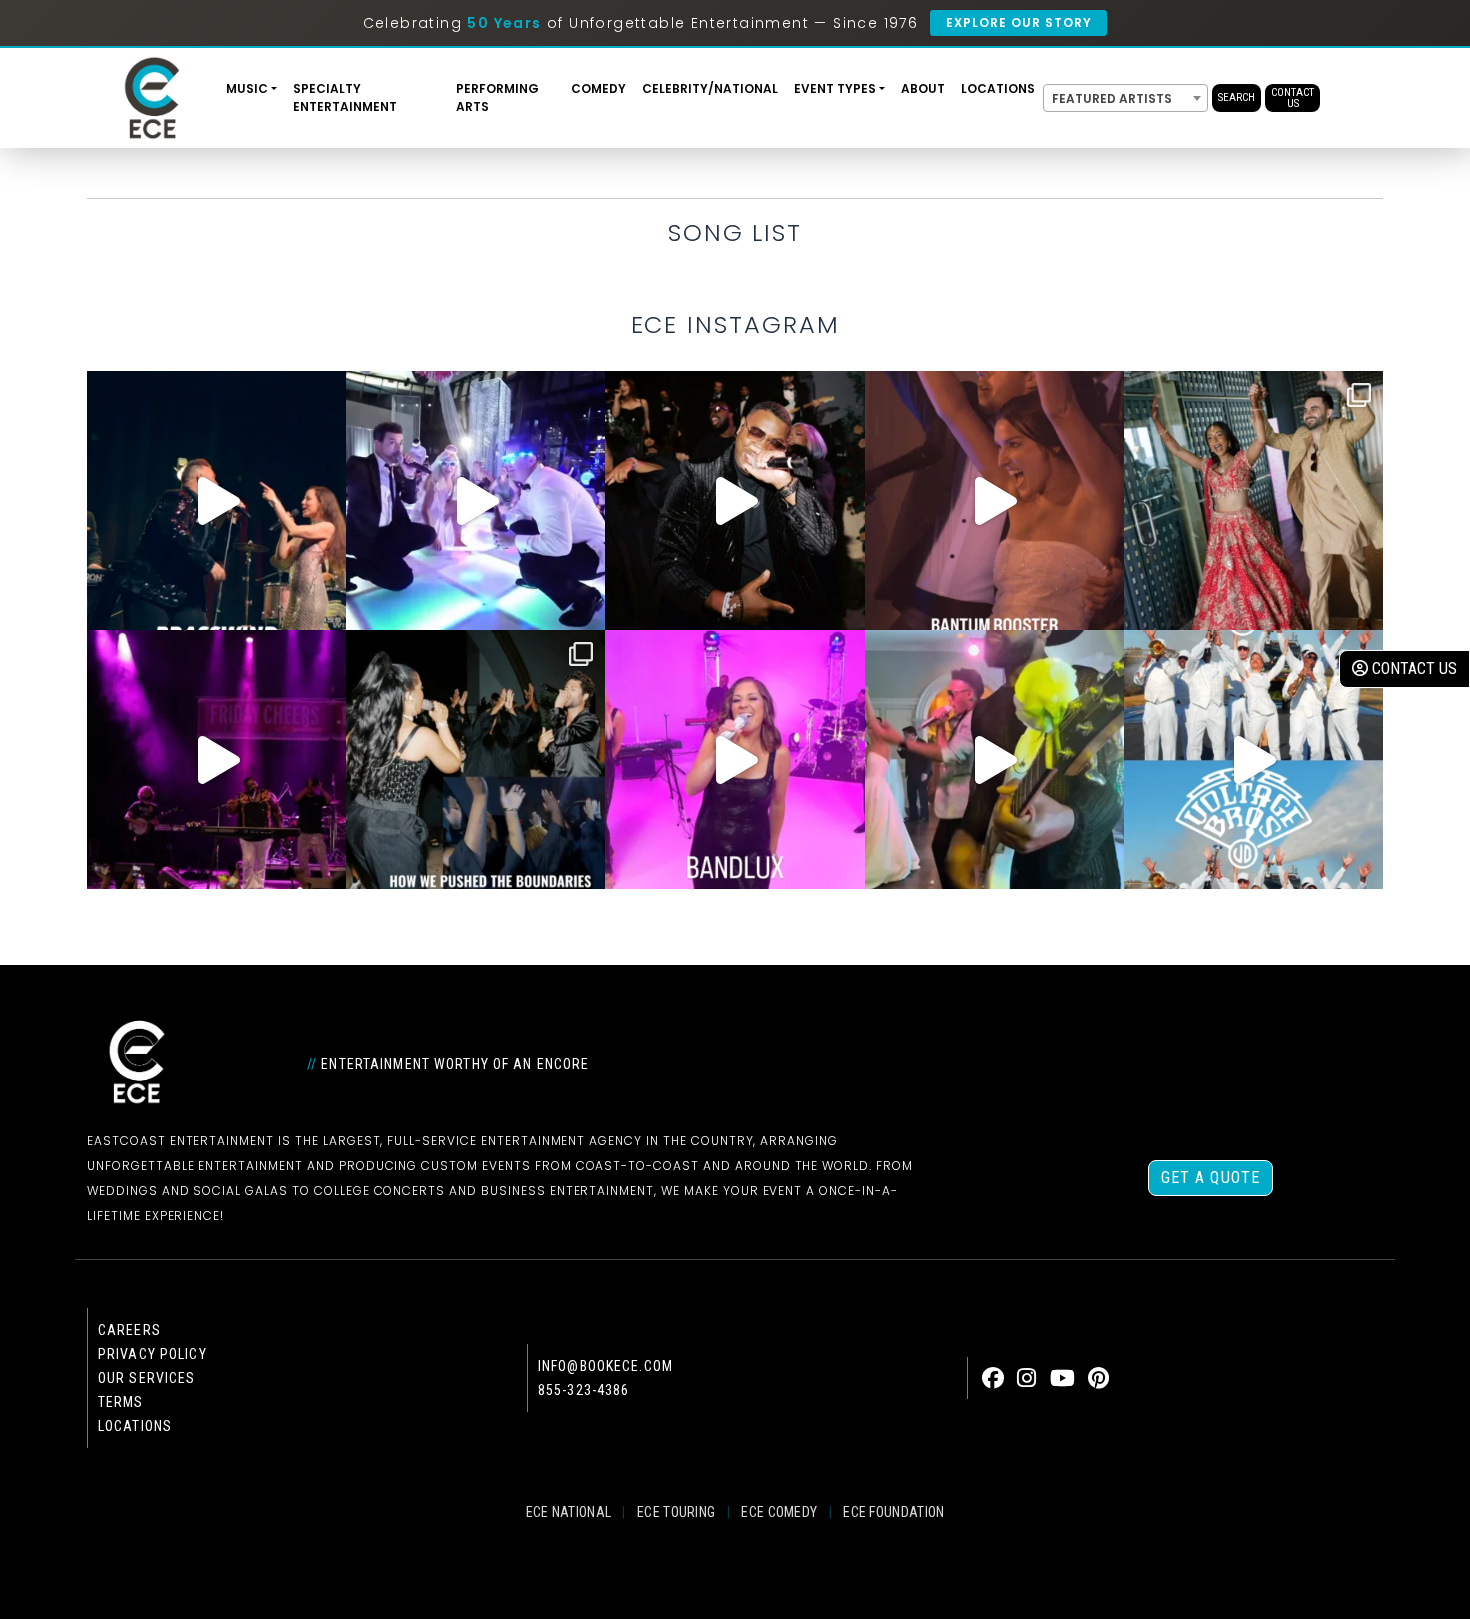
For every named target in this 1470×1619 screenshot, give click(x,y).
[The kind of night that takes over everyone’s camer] (734, 500)
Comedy (598, 88)
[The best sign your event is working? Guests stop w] (475, 500)
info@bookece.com (605, 1366)
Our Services (146, 1378)
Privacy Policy (152, 1354)
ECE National (569, 1512)
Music (247, 88)
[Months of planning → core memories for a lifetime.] (216, 759)
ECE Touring (676, 1512)
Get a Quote (1210, 1177)
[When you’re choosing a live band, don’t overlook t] (216, 500)
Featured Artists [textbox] (1112, 98)
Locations (998, 88)
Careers (129, 1330)
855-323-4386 (583, 1390)
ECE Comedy (779, 1512)
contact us (1412, 668)
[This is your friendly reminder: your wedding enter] (1253, 500)
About (923, 88)
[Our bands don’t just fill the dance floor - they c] (994, 759)
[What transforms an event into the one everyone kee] (475, 759)
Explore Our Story (1018, 22)
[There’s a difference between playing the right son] (994, 500)
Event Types (835, 88)
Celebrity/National (710, 88)
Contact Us (1292, 98)
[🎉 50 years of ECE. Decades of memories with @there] (1253, 759)
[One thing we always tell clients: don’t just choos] (734, 759)
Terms (121, 1402)
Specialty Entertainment (345, 97)
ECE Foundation (893, 1512)
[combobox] (1125, 98)
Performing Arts (497, 97)
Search (1236, 97)
